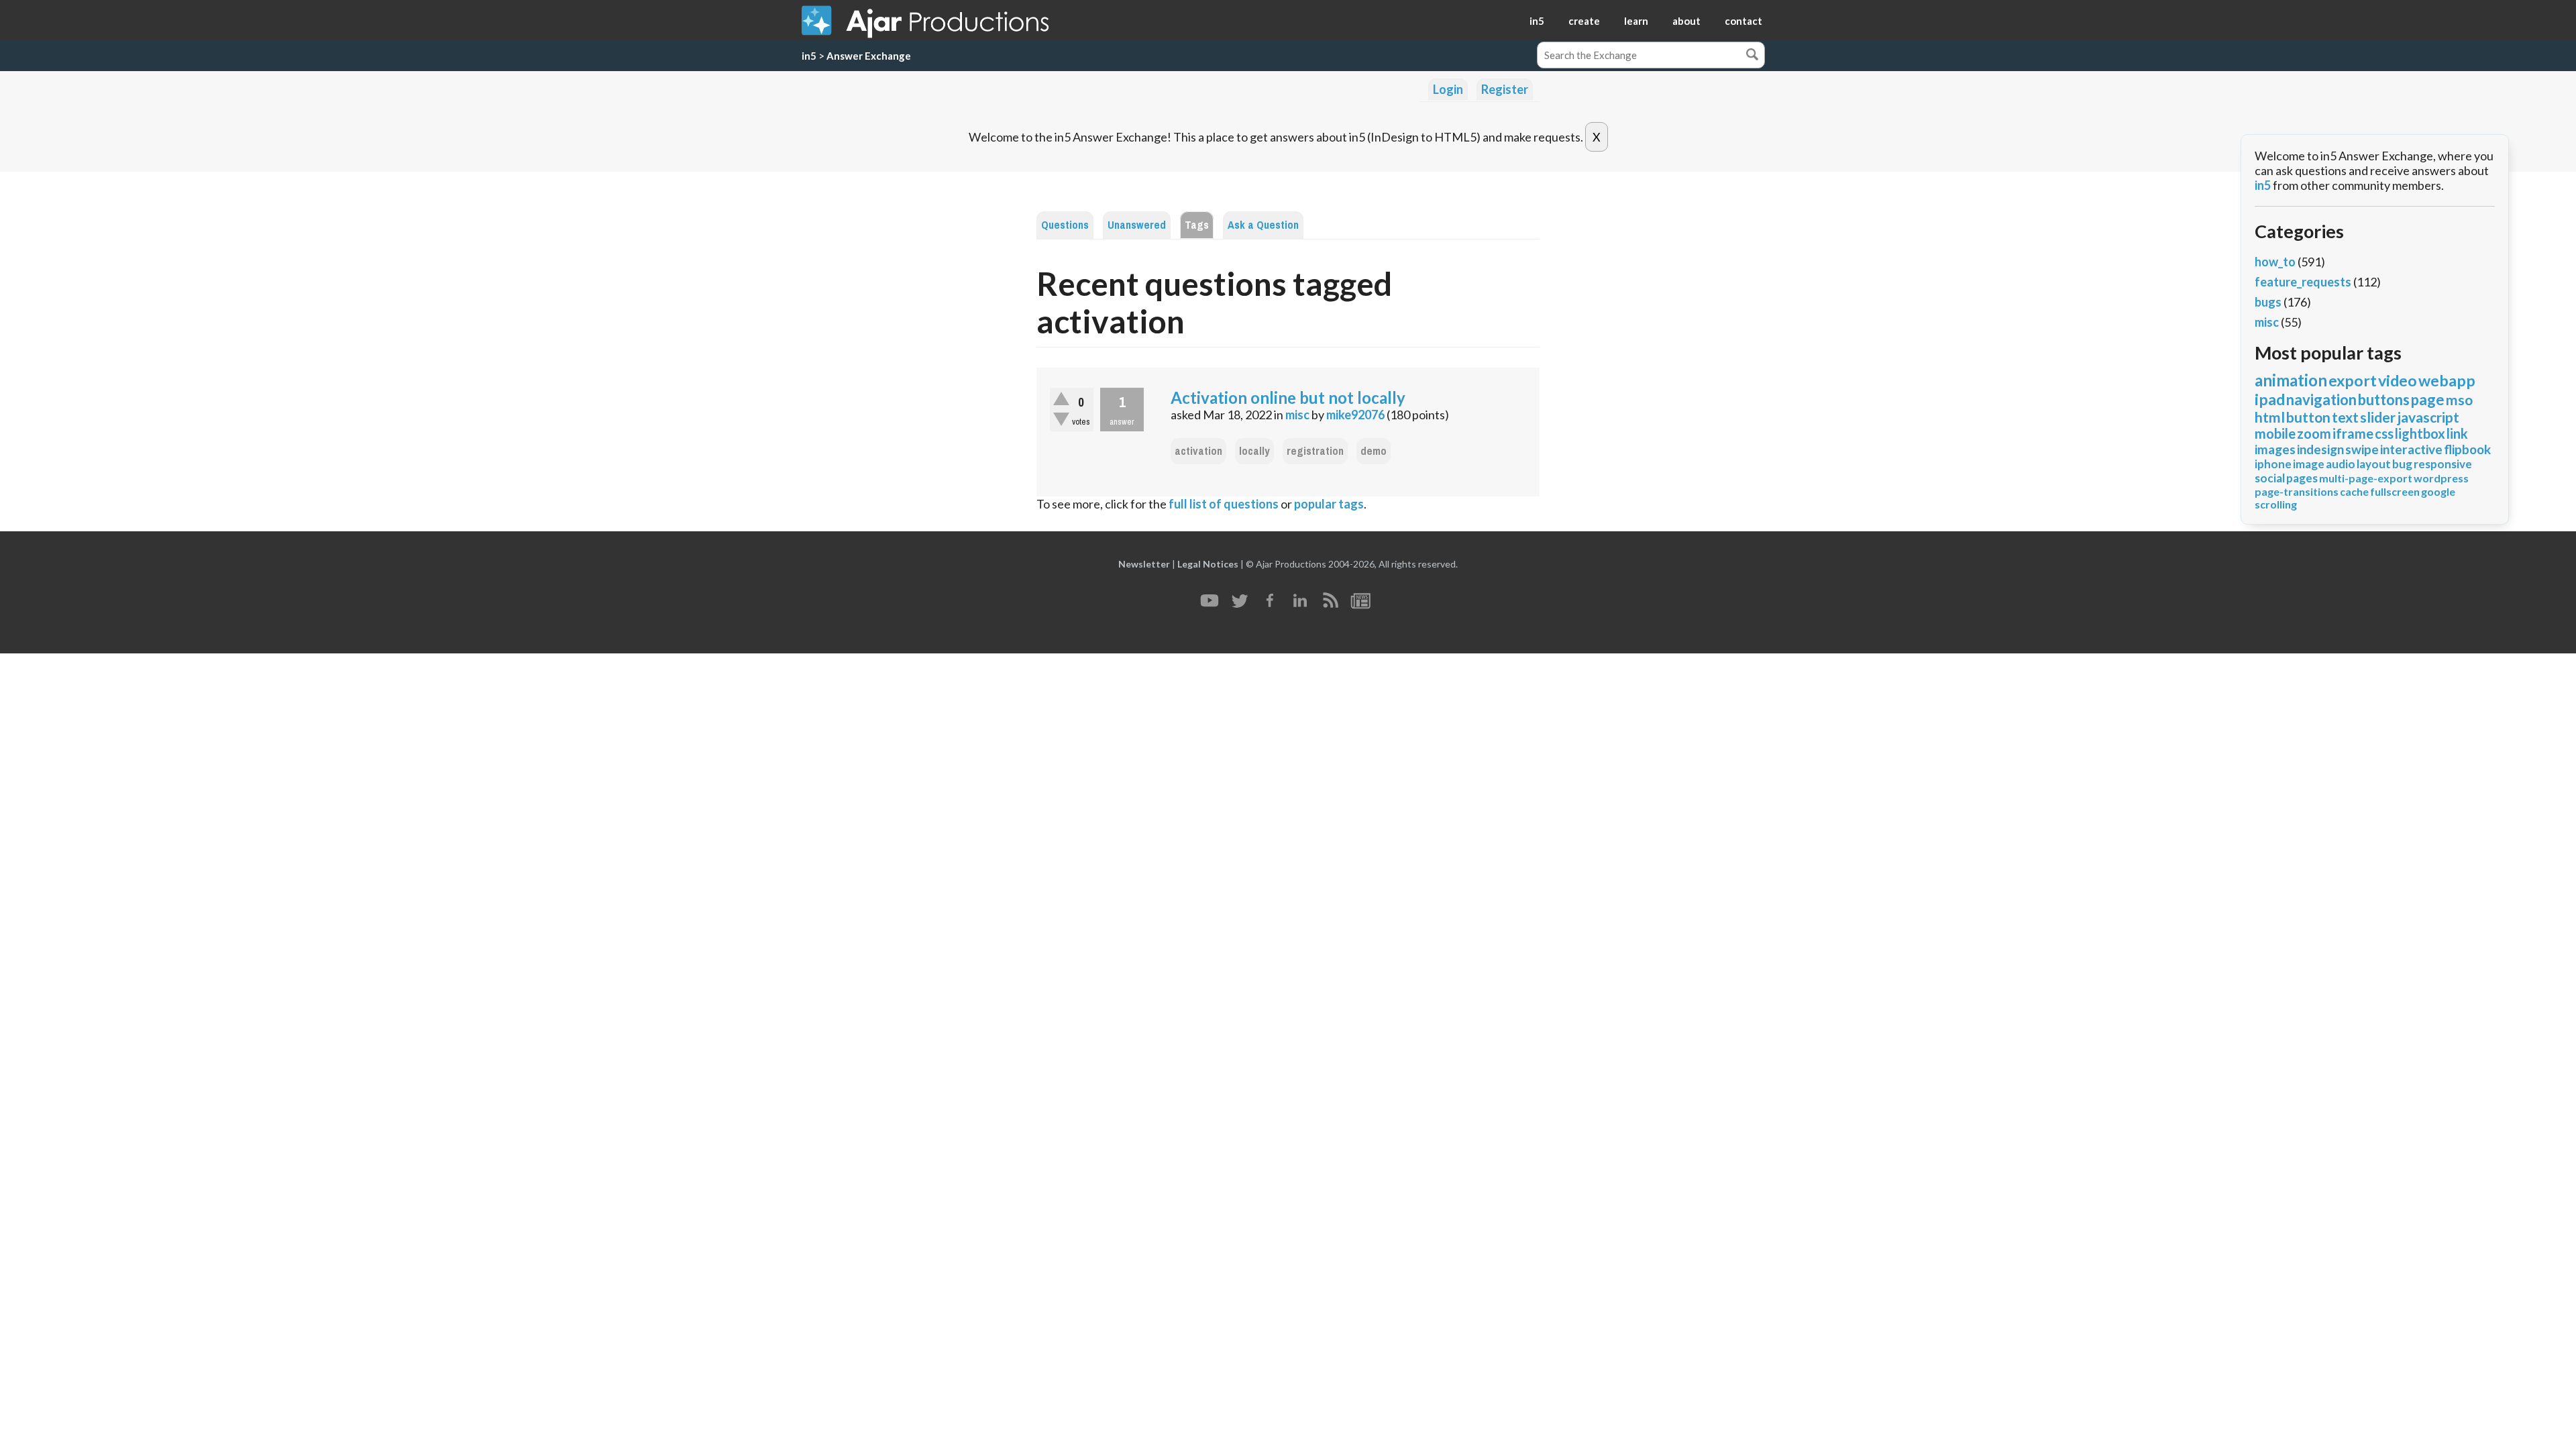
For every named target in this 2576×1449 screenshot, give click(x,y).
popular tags (1329, 504)
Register (1505, 89)
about (1686, 21)
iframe (2353, 433)
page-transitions (2297, 491)
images (2275, 449)
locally (1254, 451)
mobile (2275, 433)
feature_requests (2303, 282)
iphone (2273, 464)
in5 (1537, 21)
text (2345, 417)
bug (2402, 464)
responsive (2443, 464)
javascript (2428, 417)
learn (1636, 21)
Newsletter (1144, 564)
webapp (2447, 380)
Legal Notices (1208, 564)
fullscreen (2395, 491)
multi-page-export (2366, 478)
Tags (1197, 225)
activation (1198, 451)
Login (1448, 89)
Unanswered (1137, 225)
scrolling (2276, 504)
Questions (1065, 225)
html (2270, 417)
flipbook (2467, 449)
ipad (2270, 399)
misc (1297, 415)
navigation (2321, 399)
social (2270, 478)
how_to (2275, 262)
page (2428, 399)
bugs (2268, 302)
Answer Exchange (869, 56)
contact (1743, 21)
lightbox (2420, 433)
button (2308, 417)
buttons (2384, 399)
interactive (2411, 449)
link (2457, 433)
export (2353, 380)
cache (2354, 491)
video (2398, 380)
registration (1315, 451)
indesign (2320, 449)
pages (2302, 478)
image (2309, 464)
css (2384, 433)
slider (2378, 417)
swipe (2362, 449)
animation (2291, 380)
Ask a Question (1263, 225)
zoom (2314, 433)
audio (2341, 464)
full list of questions (1224, 504)
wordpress (2441, 478)
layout (2374, 464)
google (2438, 491)
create (1584, 21)
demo (1374, 451)
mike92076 (1355, 415)
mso (2459, 399)
